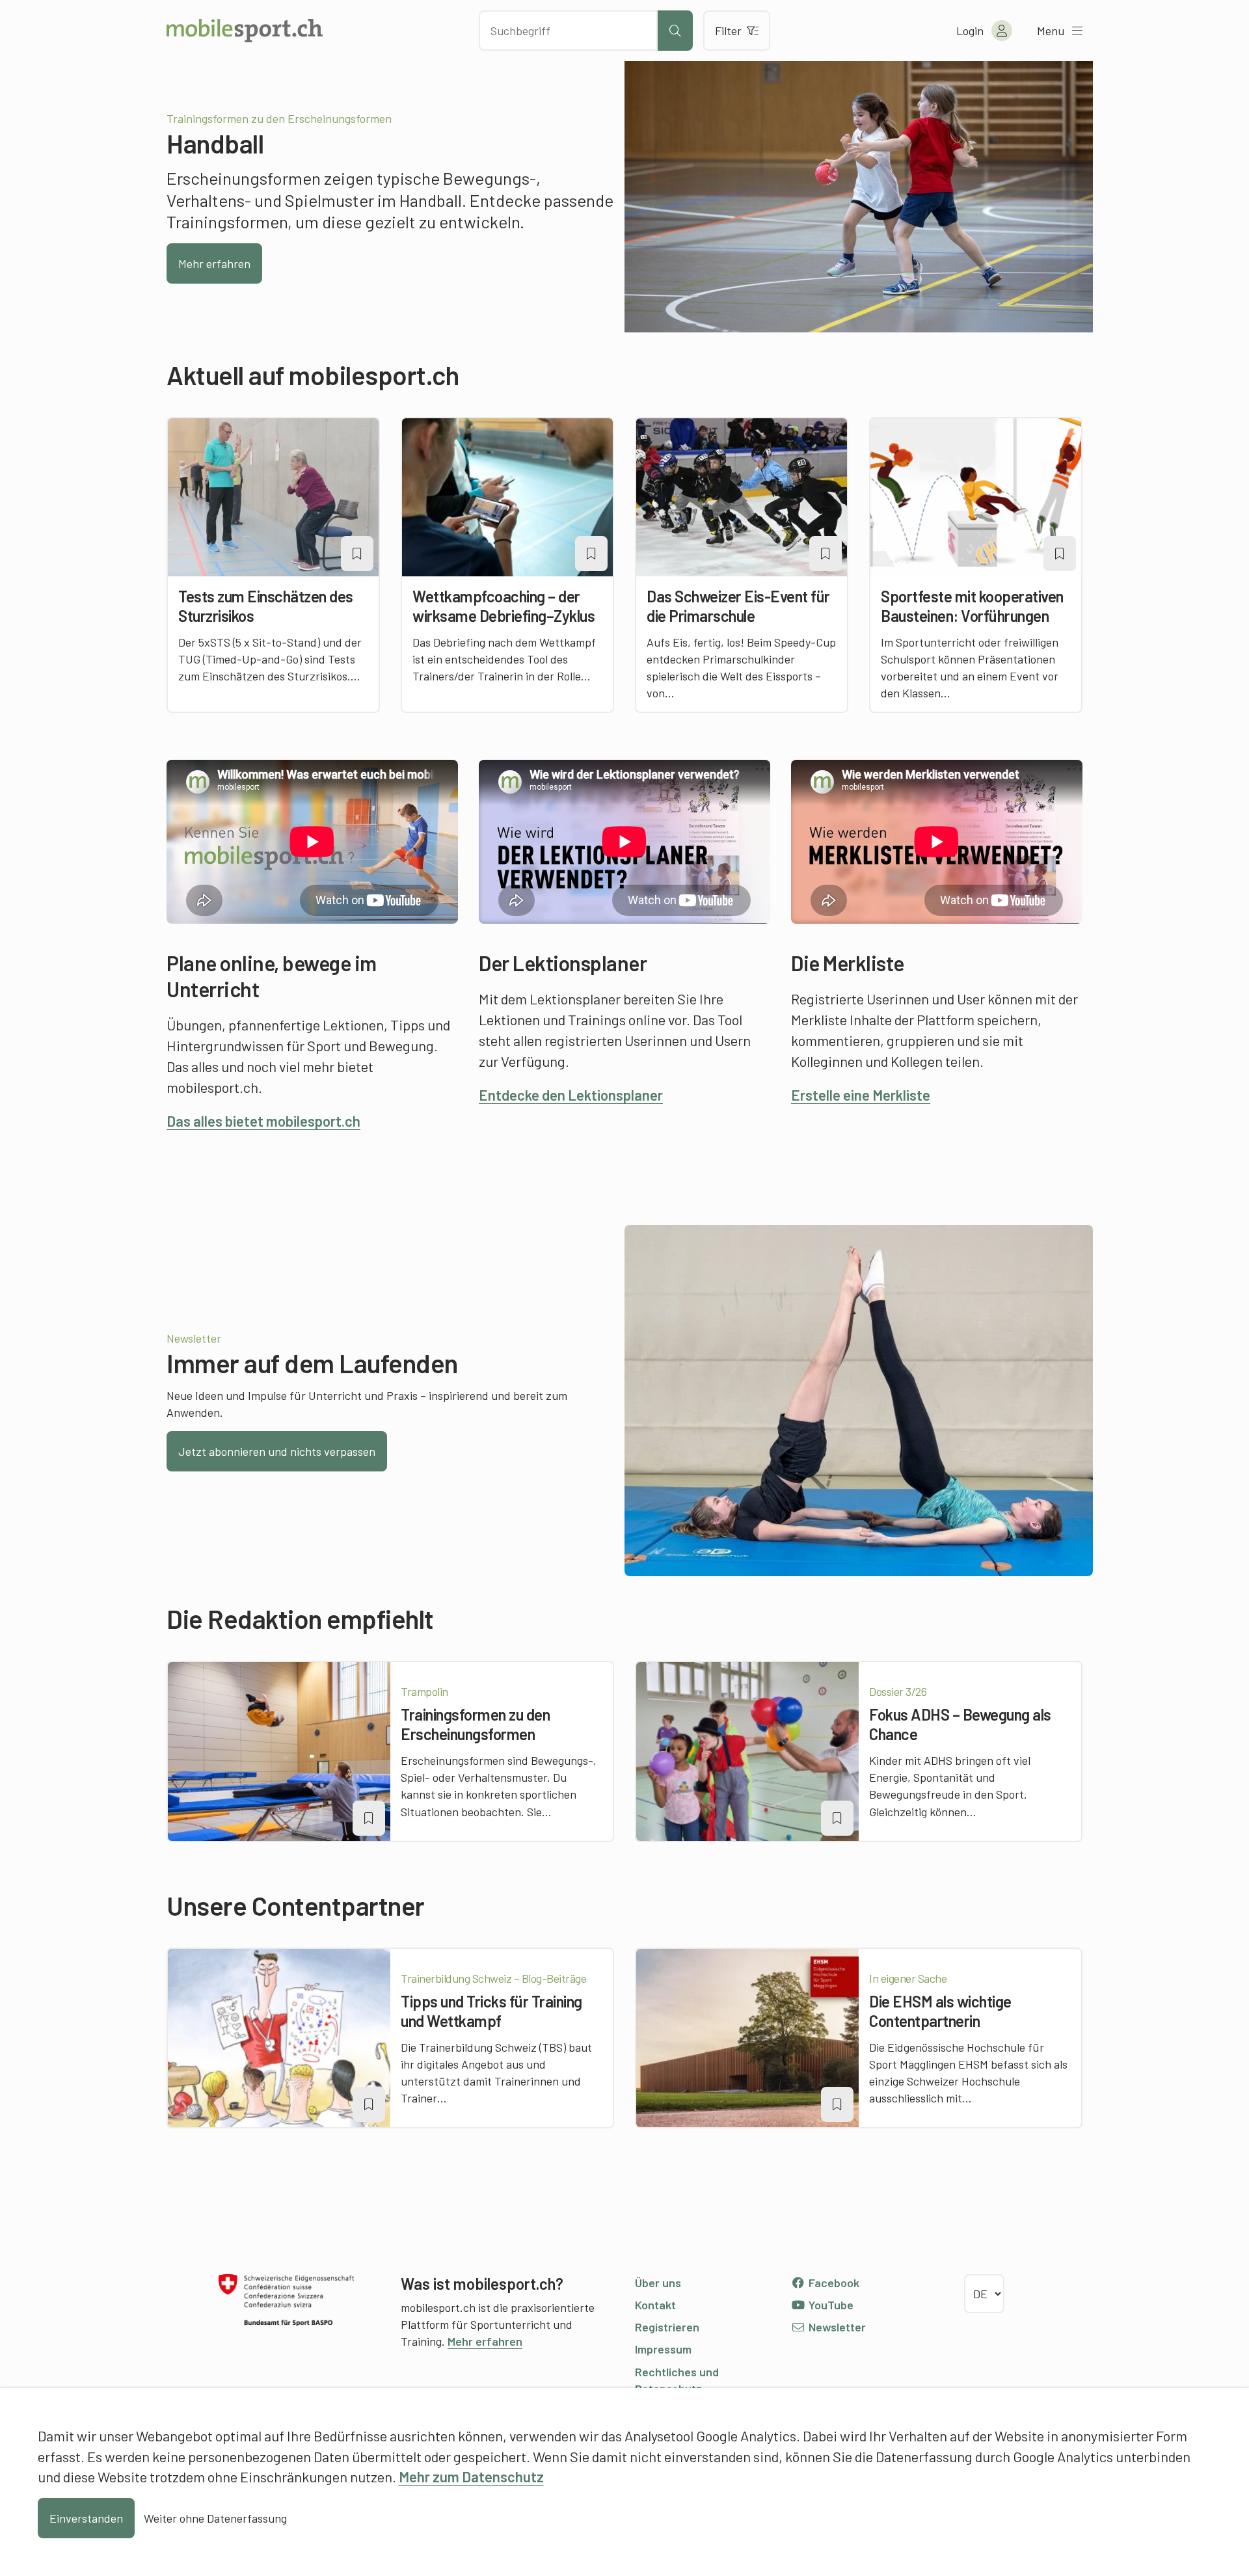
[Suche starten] (675, 31)
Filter (728, 31)
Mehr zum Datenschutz (471, 2476)
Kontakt (655, 2305)
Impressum (663, 2349)
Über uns (658, 2283)
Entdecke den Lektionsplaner (571, 1095)
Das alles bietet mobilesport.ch (263, 1121)
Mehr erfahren (214, 263)
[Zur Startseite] (245, 31)
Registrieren (667, 2327)
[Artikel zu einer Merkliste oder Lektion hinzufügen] (357, 554)
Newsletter (836, 2327)
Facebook (833, 2283)
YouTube (830, 2305)
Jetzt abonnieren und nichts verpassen (277, 1451)
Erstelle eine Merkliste (861, 1095)
